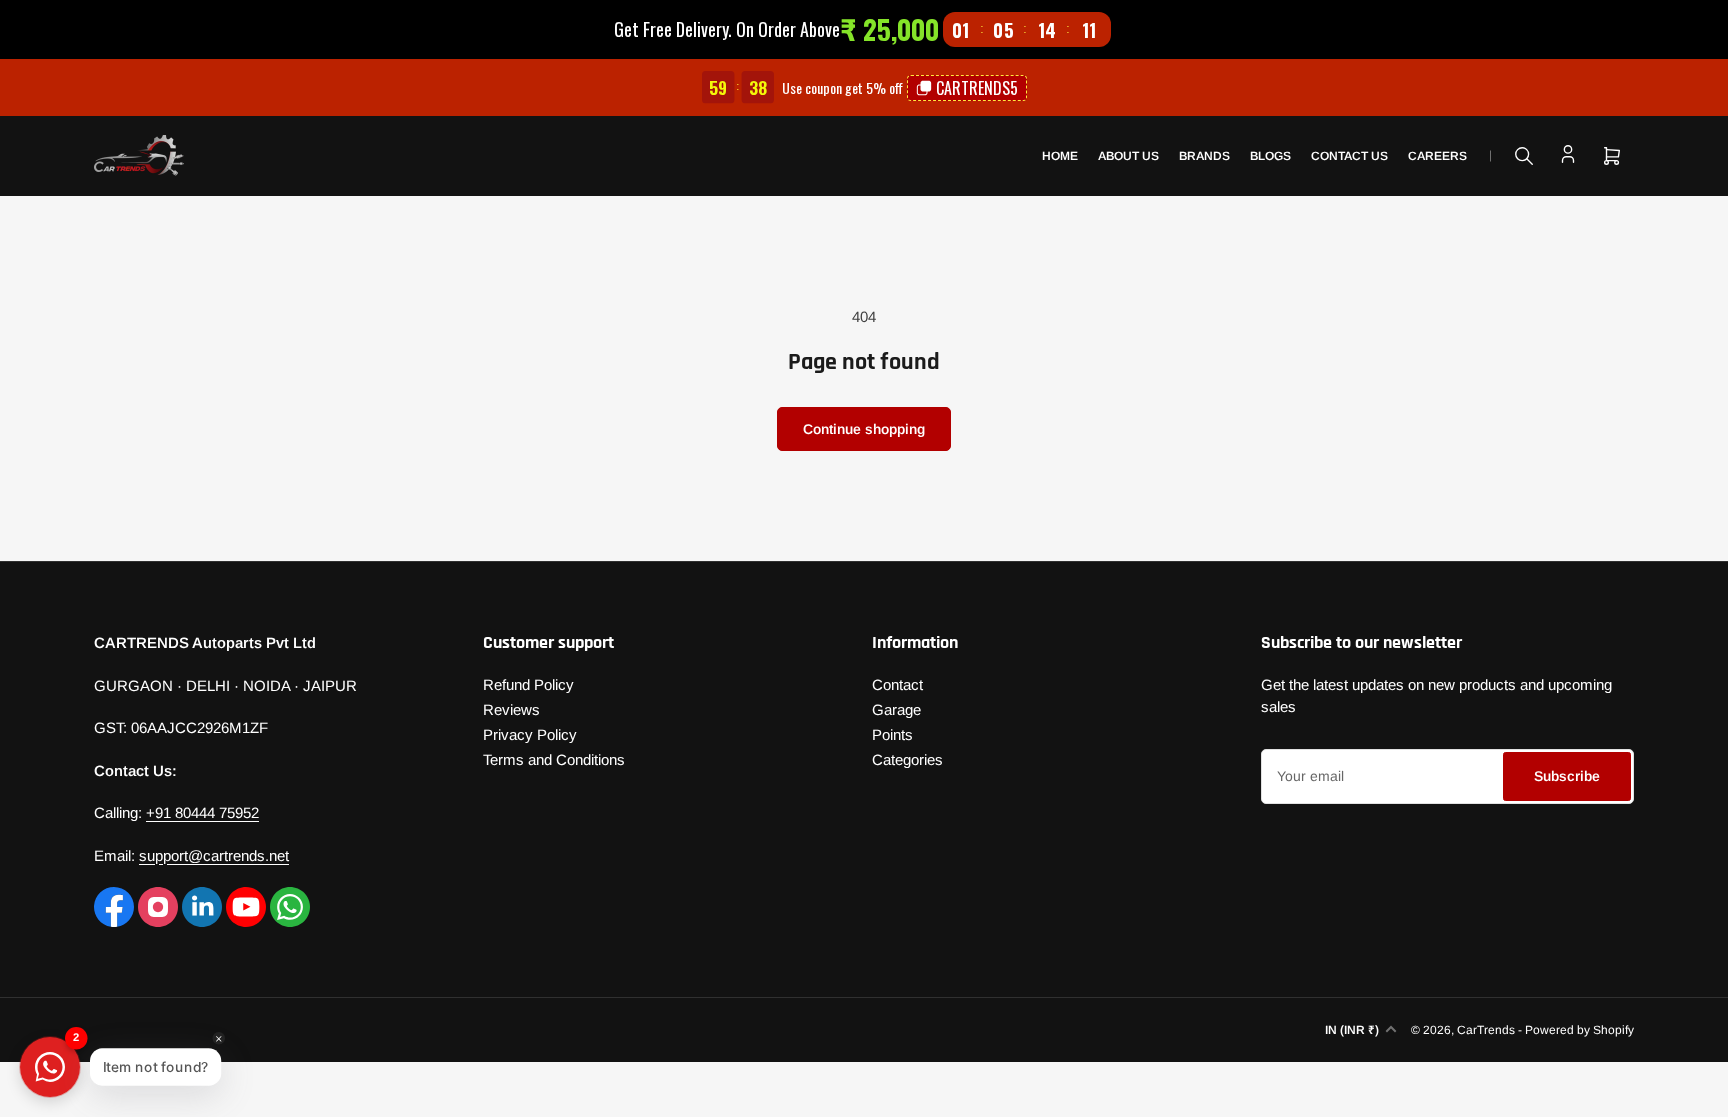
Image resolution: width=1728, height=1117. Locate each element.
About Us (1128, 156)
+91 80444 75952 (202, 812)
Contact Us (1349, 156)
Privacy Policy (530, 734)
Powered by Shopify (1579, 1030)
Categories (907, 759)
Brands (1204, 156)
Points (892, 734)
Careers (1437, 156)
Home (1060, 156)
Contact (897, 684)
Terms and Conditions (554, 759)
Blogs (1270, 156)
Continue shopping (864, 429)
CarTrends (1486, 1030)
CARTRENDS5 (977, 88)
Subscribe (1567, 776)
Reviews (511, 709)
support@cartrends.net (214, 855)
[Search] (1524, 156)
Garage (896, 709)
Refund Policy (528, 684)
